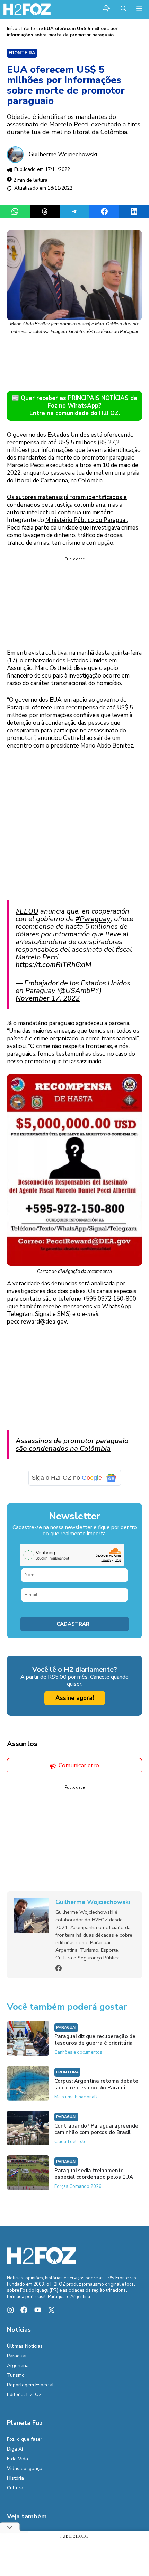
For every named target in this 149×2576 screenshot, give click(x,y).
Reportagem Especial (30, 2385)
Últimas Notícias (25, 2346)
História (15, 2478)
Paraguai (66, 2028)
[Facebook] (59, 1968)
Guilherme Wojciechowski (63, 154)
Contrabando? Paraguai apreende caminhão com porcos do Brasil (96, 2129)
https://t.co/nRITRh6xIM (54, 964)
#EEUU (27, 911)
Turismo (16, 2375)
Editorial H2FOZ (24, 2395)
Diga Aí (15, 2449)
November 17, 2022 (48, 998)
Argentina (18, 2365)
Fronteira (31, 29)
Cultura (15, 2488)
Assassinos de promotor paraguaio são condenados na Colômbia (72, 1444)
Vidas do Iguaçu (25, 2468)
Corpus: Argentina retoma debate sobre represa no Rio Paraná (96, 2084)
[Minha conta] (106, 9)
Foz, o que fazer (25, 2439)
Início (12, 29)
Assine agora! (75, 1698)
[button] (124, 9)
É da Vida (17, 2459)
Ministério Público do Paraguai (86, 520)
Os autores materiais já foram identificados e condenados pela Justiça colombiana (67, 501)
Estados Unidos (68, 435)
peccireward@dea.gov (37, 1322)
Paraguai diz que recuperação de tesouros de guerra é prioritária (95, 2040)
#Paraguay (93, 919)
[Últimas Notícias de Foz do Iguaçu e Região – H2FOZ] (27, 9)
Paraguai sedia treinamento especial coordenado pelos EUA (94, 2174)
